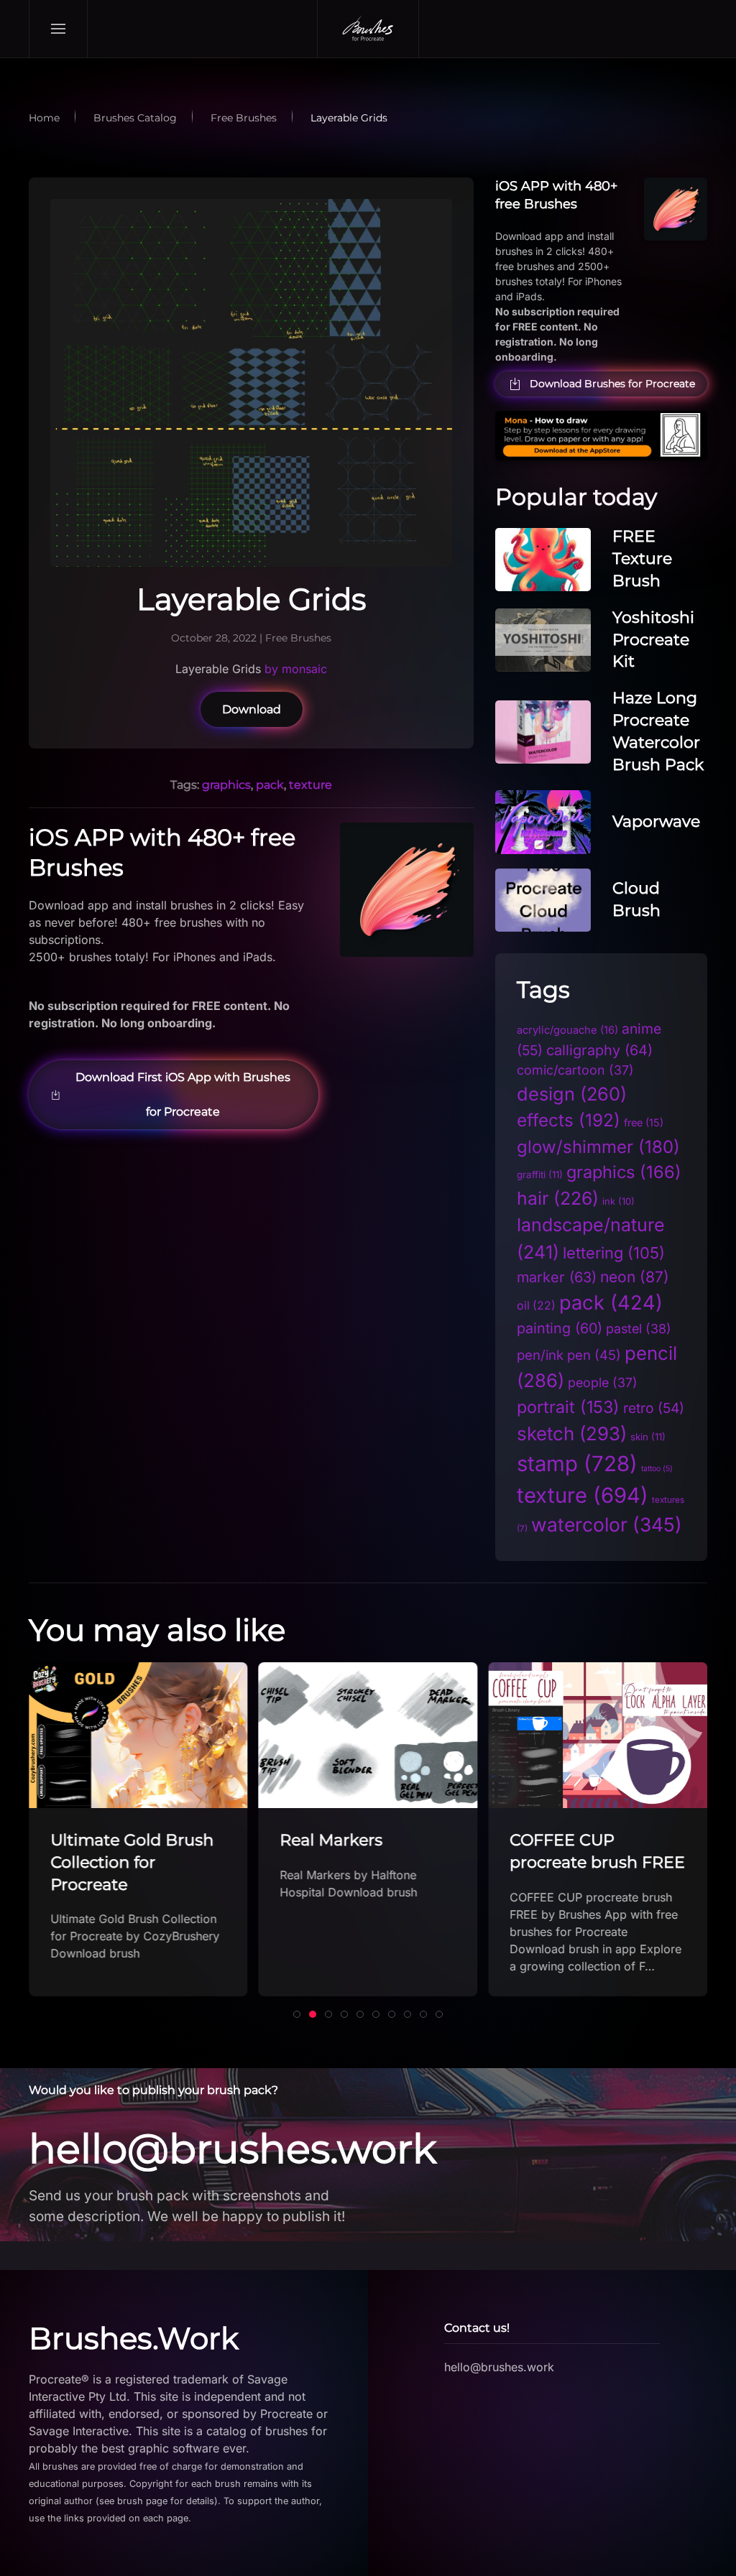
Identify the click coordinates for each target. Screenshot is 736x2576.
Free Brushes (298, 638)
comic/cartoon (575, 1070)
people (603, 1382)
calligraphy (599, 1050)
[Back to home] (368, 29)
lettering (614, 1253)
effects (569, 1120)
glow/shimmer (598, 1147)
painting (560, 1328)
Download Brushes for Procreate (612, 384)
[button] (59, 29)
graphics (226, 785)
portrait (568, 1407)
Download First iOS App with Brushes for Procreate (183, 1094)
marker (557, 1277)
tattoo (657, 1469)
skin (648, 1437)
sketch (572, 1433)
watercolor (607, 1524)
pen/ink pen (569, 1355)
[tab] (297, 2014)
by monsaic (296, 669)
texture (310, 785)
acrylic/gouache (567, 1030)
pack (270, 785)
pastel (639, 1329)
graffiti (540, 1175)
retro (654, 1408)
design (572, 1094)
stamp (577, 1464)
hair (558, 1198)
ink (618, 1201)
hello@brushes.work (233, 2149)
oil (536, 1306)
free (644, 1122)
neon (635, 1277)
